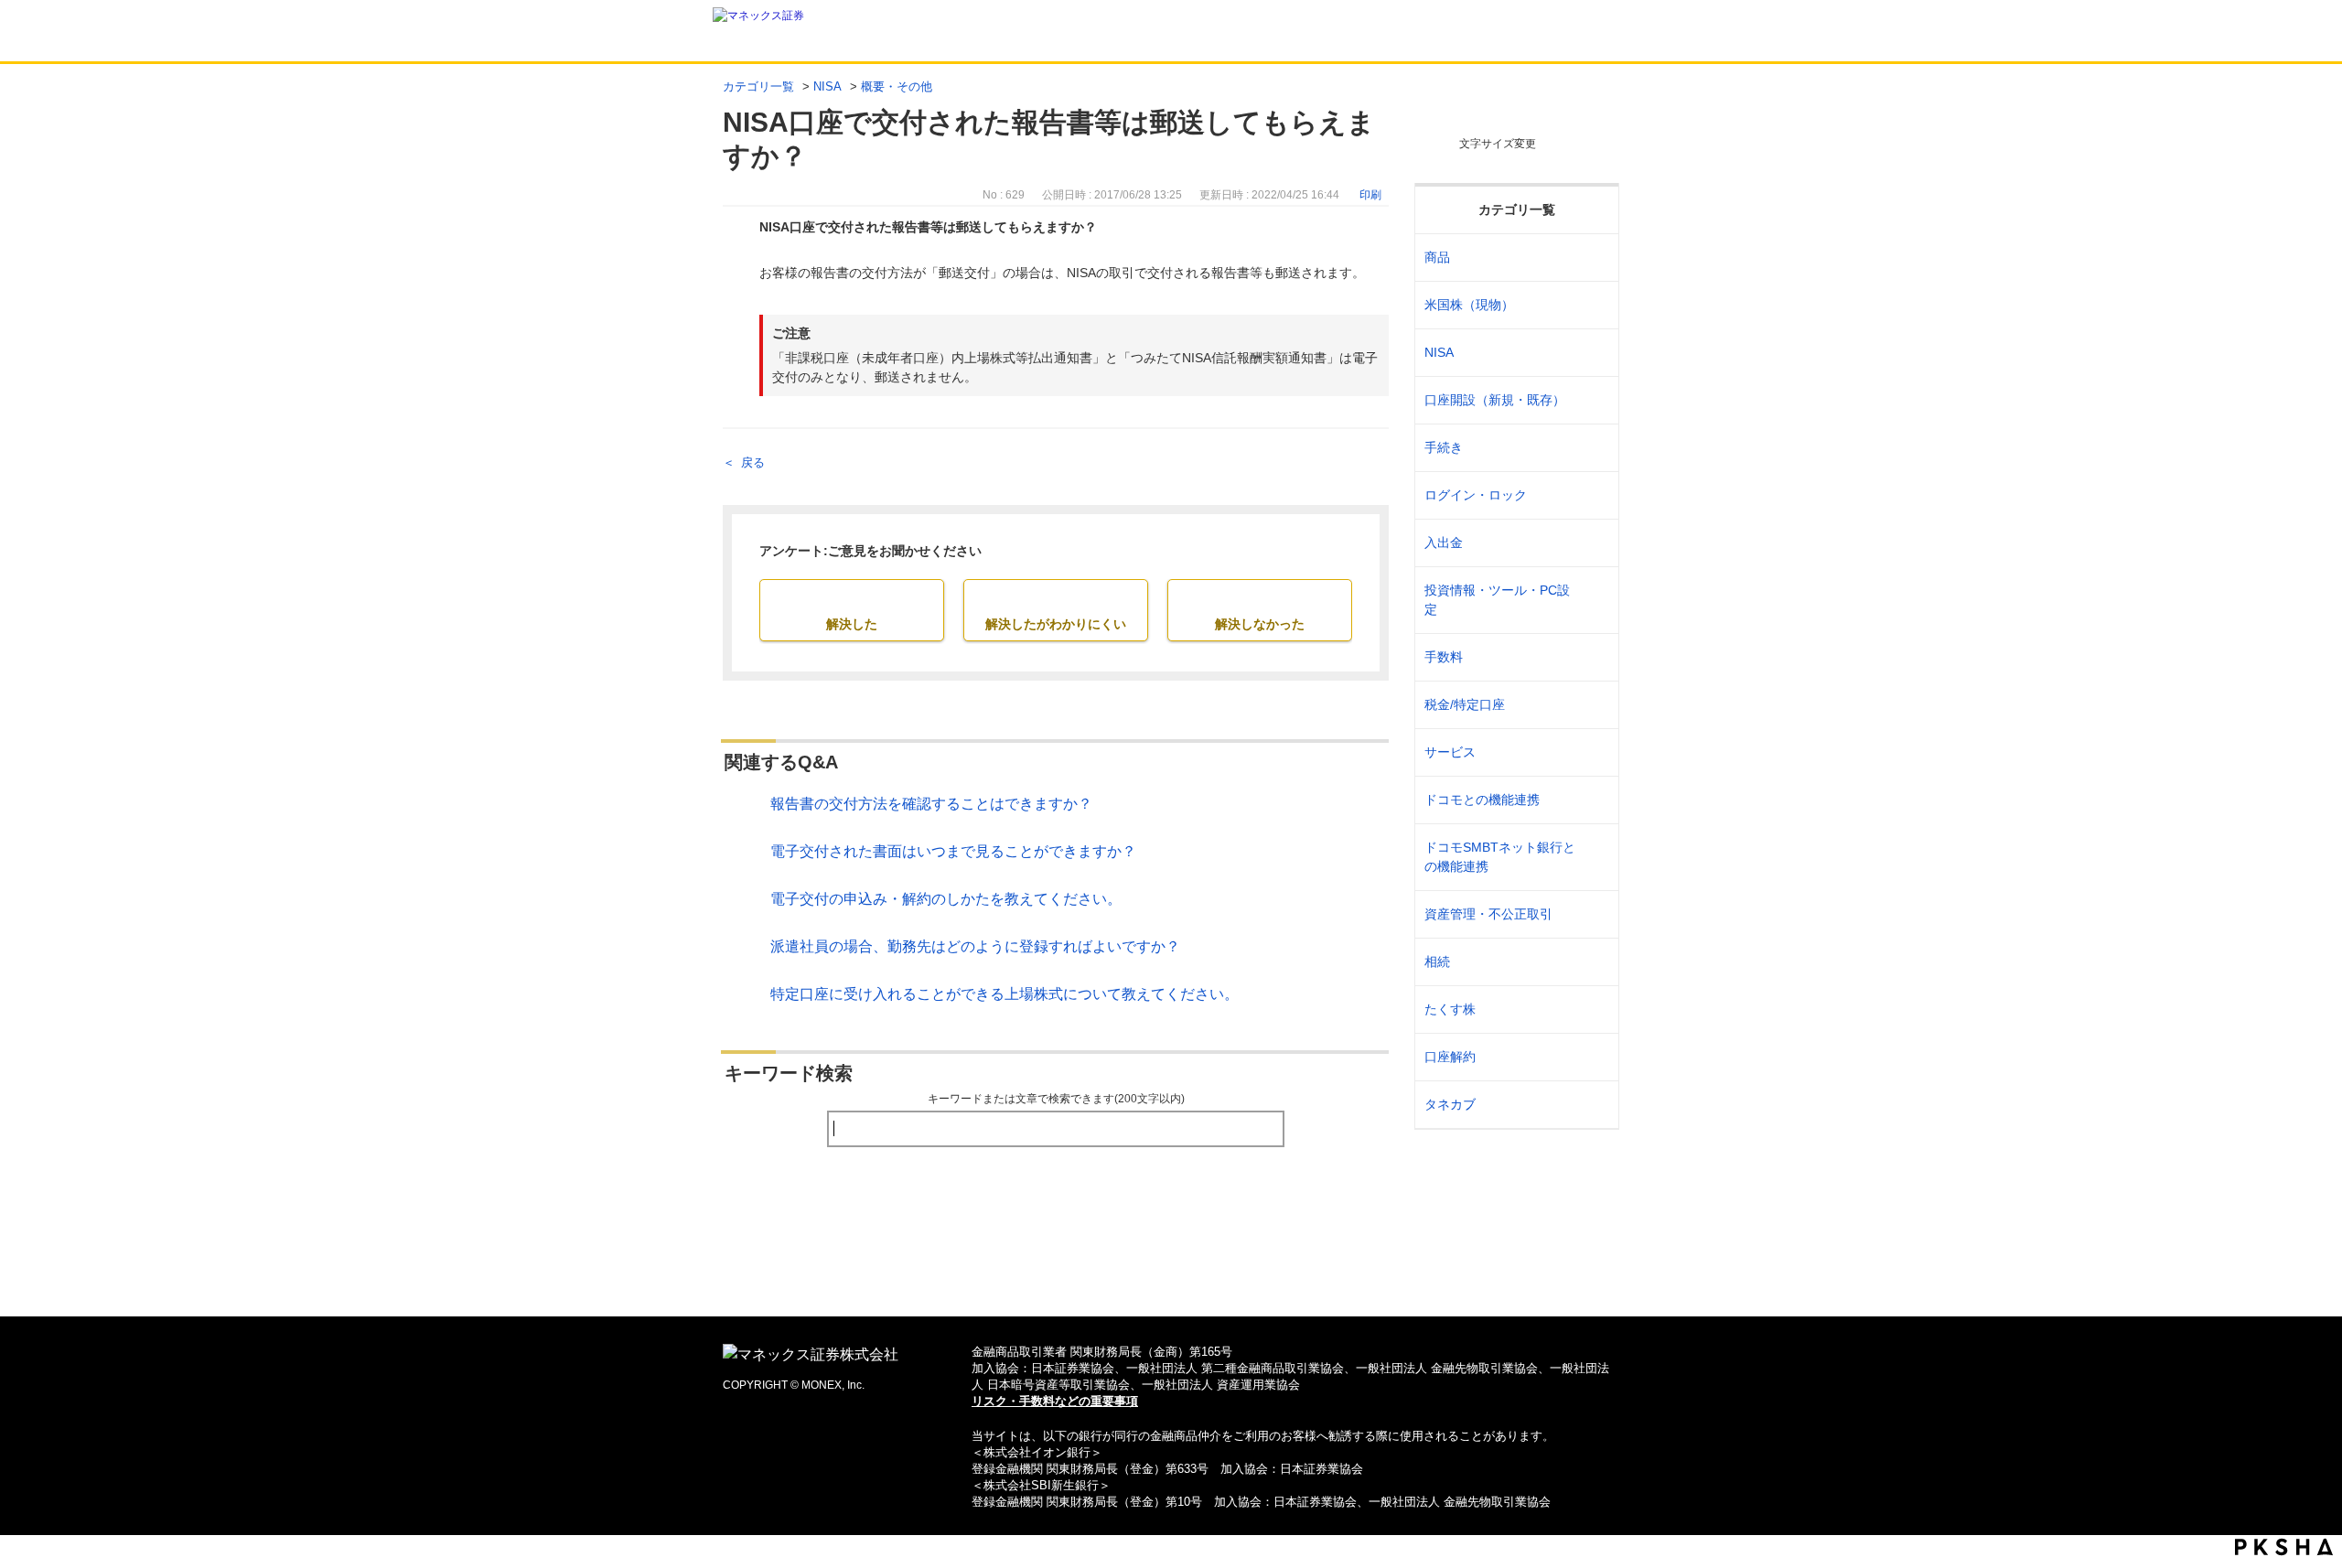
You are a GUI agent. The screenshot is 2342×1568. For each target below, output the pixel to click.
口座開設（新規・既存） (1495, 400)
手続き (1444, 447)
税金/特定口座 (1465, 704)
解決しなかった (1260, 624)
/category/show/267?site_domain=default (1593, 258)
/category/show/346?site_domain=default (1593, 353)
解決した (852, 624)
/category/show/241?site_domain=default (1593, 400)
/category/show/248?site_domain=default (1593, 962)
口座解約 (1450, 1057)
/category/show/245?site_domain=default (1593, 448)
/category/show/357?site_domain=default (1593, 600)
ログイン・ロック (1476, 495)
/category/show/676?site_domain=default (1593, 857)
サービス (1450, 752)
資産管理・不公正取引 (1488, 914)
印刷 (1370, 195)
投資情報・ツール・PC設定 (1497, 600)
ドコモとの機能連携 (1482, 800)
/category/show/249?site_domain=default (1593, 543)
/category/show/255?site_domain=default (1593, 705)
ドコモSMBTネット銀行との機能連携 (1500, 857)
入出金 (1444, 542)
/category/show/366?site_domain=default (1593, 914)
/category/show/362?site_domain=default (1593, 657)
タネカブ (1450, 1104)
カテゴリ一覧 (758, 86)
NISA (827, 86)
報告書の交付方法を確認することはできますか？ (931, 804)
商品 (1437, 257)
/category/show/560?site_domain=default (1593, 305)
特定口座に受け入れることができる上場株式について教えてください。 (1004, 994)
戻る (753, 462)
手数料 (1444, 657)
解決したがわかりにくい (1056, 624)
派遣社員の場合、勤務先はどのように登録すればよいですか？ (975, 946)
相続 (1437, 961)
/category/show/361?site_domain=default (1593, 495)
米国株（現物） (1469, 305)
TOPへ (1171, 1273)
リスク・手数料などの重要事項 (1055, 1401)
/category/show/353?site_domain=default (1593, 752)
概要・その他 (897, 86)
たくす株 (1450, 1009)
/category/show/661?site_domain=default (1593, 800)
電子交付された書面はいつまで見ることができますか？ (953, 851)
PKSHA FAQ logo (2284, 1547)
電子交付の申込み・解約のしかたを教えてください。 (946, 899)
